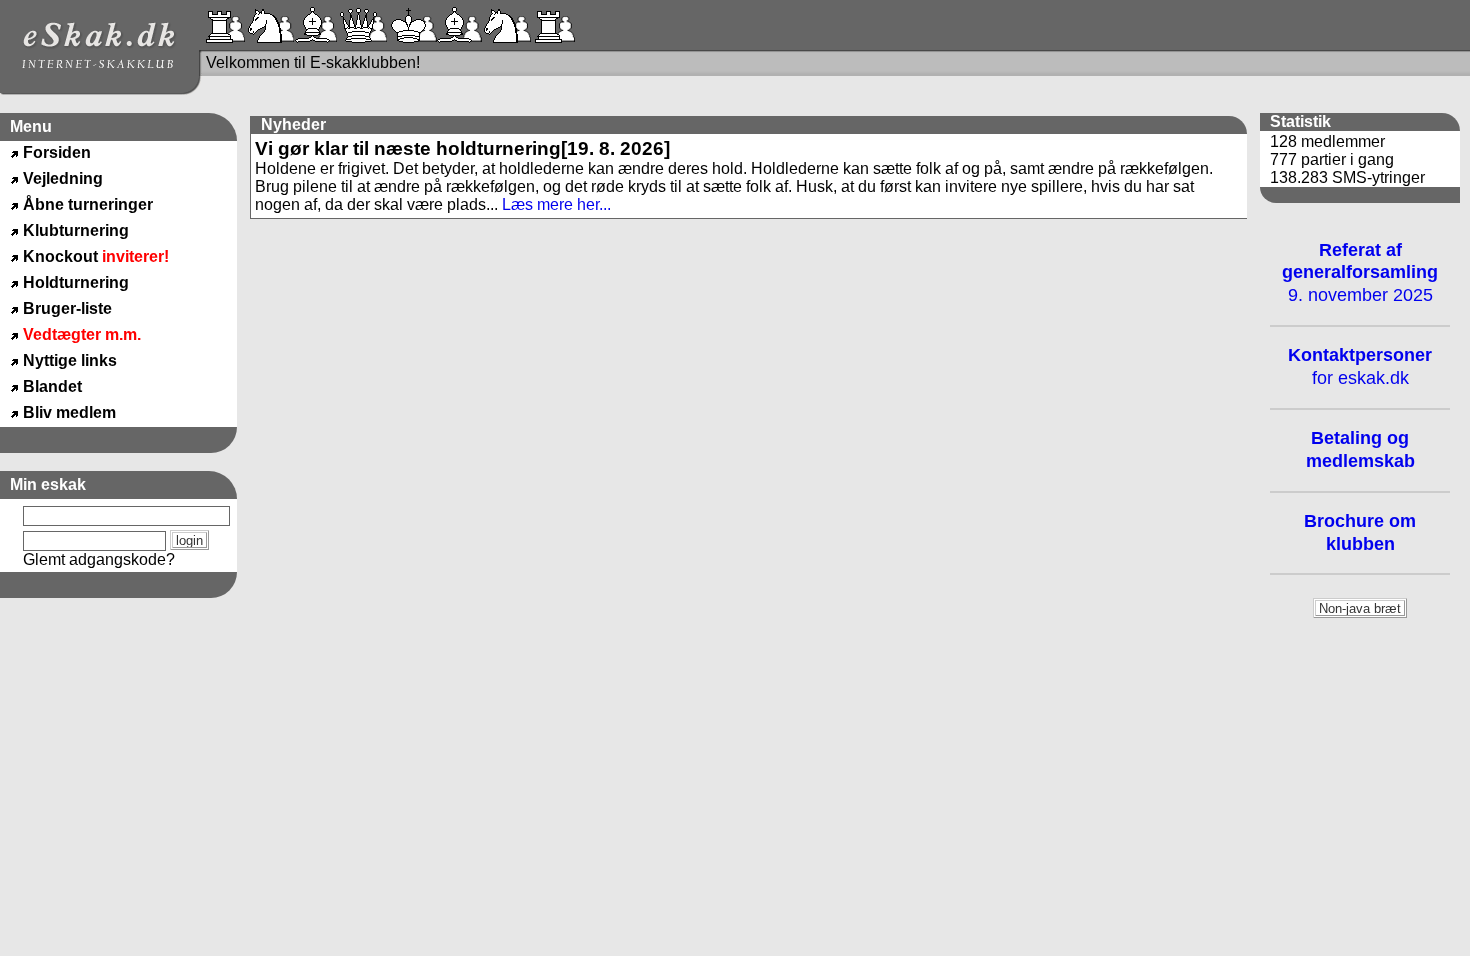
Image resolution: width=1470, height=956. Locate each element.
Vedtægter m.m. (82, 334)
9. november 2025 (1360, 273)
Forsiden (57, 152)
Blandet (52, 386)
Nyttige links (70, 360)
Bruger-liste (67, 308)
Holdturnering (76, 282)
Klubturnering (76, 230)
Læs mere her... (556, 204)
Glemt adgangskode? (99, 559)
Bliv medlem (69, 412)
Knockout (96, 256)
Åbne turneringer (88, 204)
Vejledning (63, 178)
